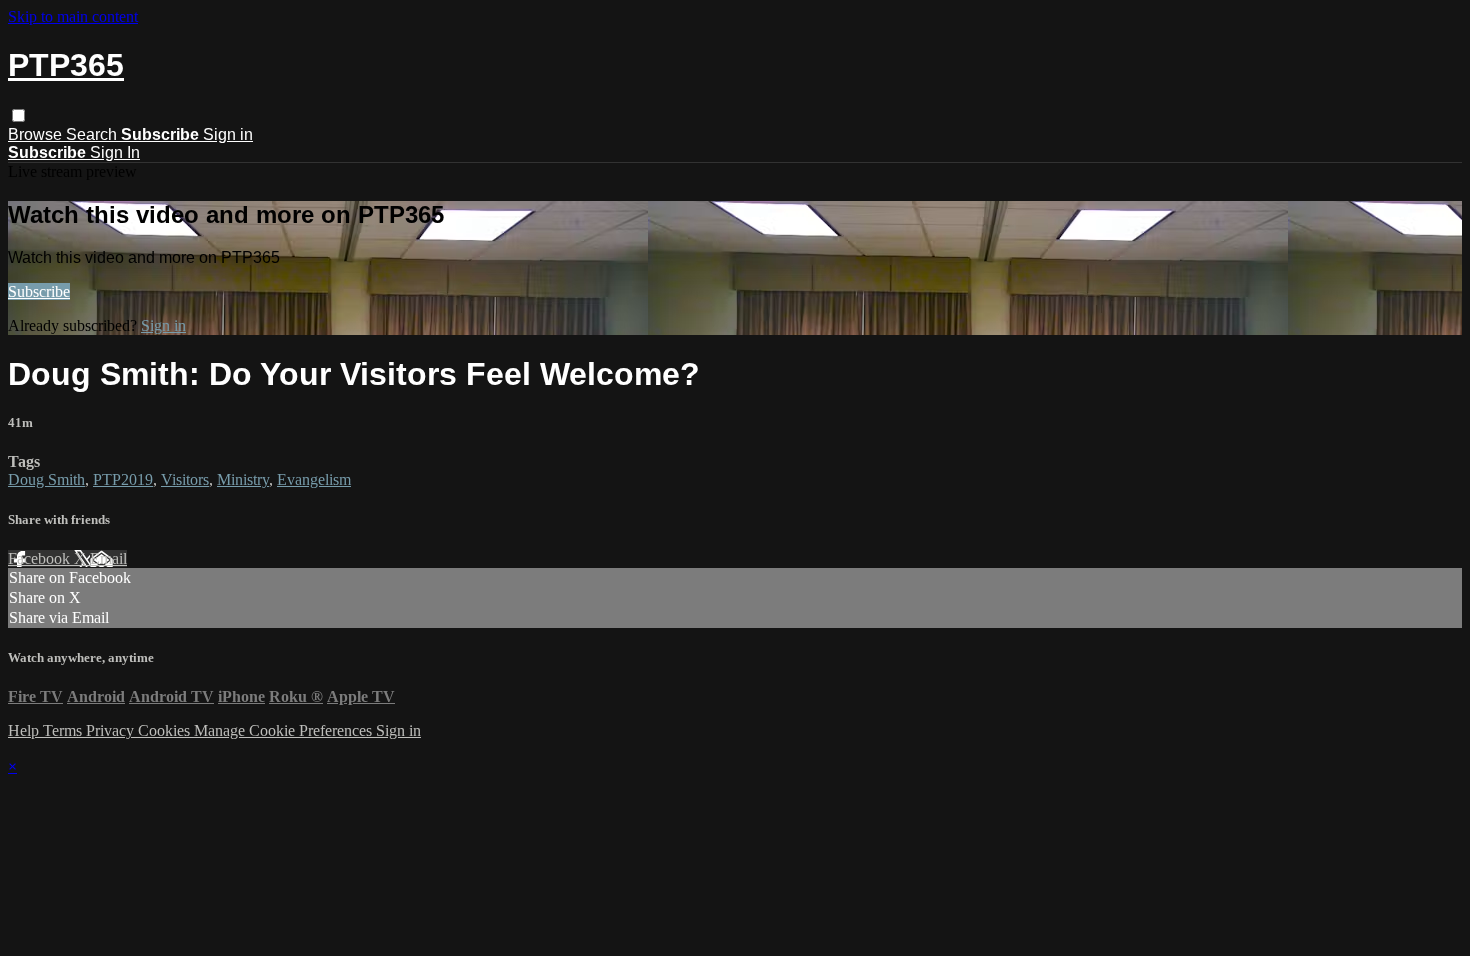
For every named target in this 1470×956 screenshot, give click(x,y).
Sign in (228, 134)
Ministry (243, 479)
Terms (64, 730)
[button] (18, 115)
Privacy (112, 730)
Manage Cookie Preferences (285, 730)
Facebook (41, 558)
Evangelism (314, 479)
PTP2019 (123, 479)
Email (108, 558)
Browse (37, 134)
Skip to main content (73, 16)
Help (25, 730)
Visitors (185, 479)
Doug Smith (46, 479)
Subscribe (39, 291)
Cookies (166, 730)
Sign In (115, 152)
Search (93, 134)
